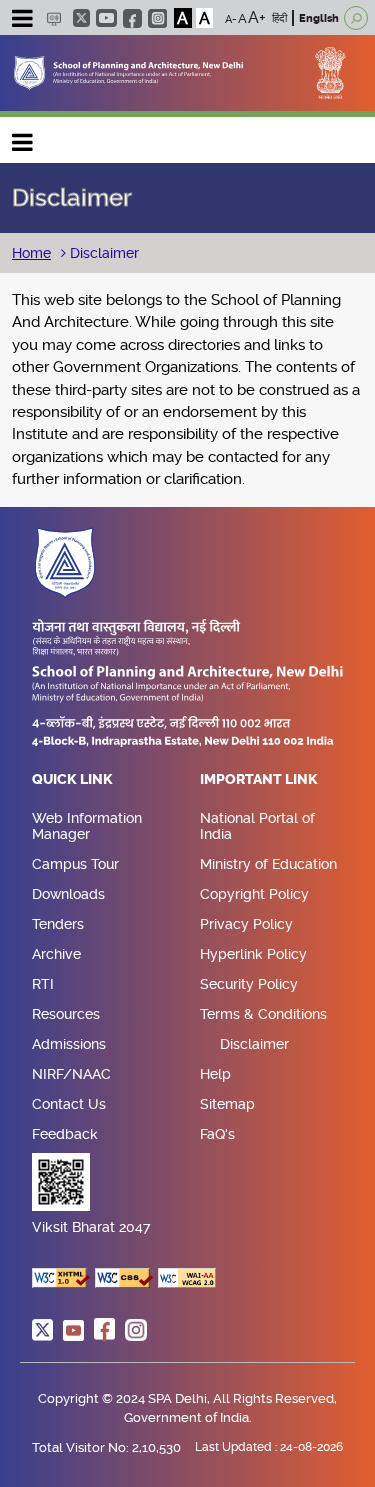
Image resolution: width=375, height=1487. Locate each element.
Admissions (69, 1044)
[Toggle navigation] (22, 21)
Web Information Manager (87, 826)
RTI (43, 984)
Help (215, 1074)
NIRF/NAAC (71, 1074)
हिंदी (279, 18)
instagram (157, 18)
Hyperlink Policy (253, 954)
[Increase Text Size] (257, 18)
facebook (132, 18)
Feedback (65, 1134)
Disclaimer (102, 253)
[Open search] (356, 18)
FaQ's (217, 1134)
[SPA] (128, 71)
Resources (66, 1014)
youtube (106, 18)
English (319, 18)
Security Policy (249, 984)
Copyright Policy (254, 894)
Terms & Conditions (263, 1014)
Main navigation (23, 137)
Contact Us (69, 1104)
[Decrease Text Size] (231, 18)
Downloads (68, 894)
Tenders (58, 924)
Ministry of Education (268, 864)
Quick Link (72, 780)
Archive (56, 954)
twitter (81, 18)
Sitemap (227, 1104)
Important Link (259, 780)
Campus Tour (75, 864)
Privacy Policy (246, 924)
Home (31, 253)
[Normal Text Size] (242, 18)
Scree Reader (53, 18)
